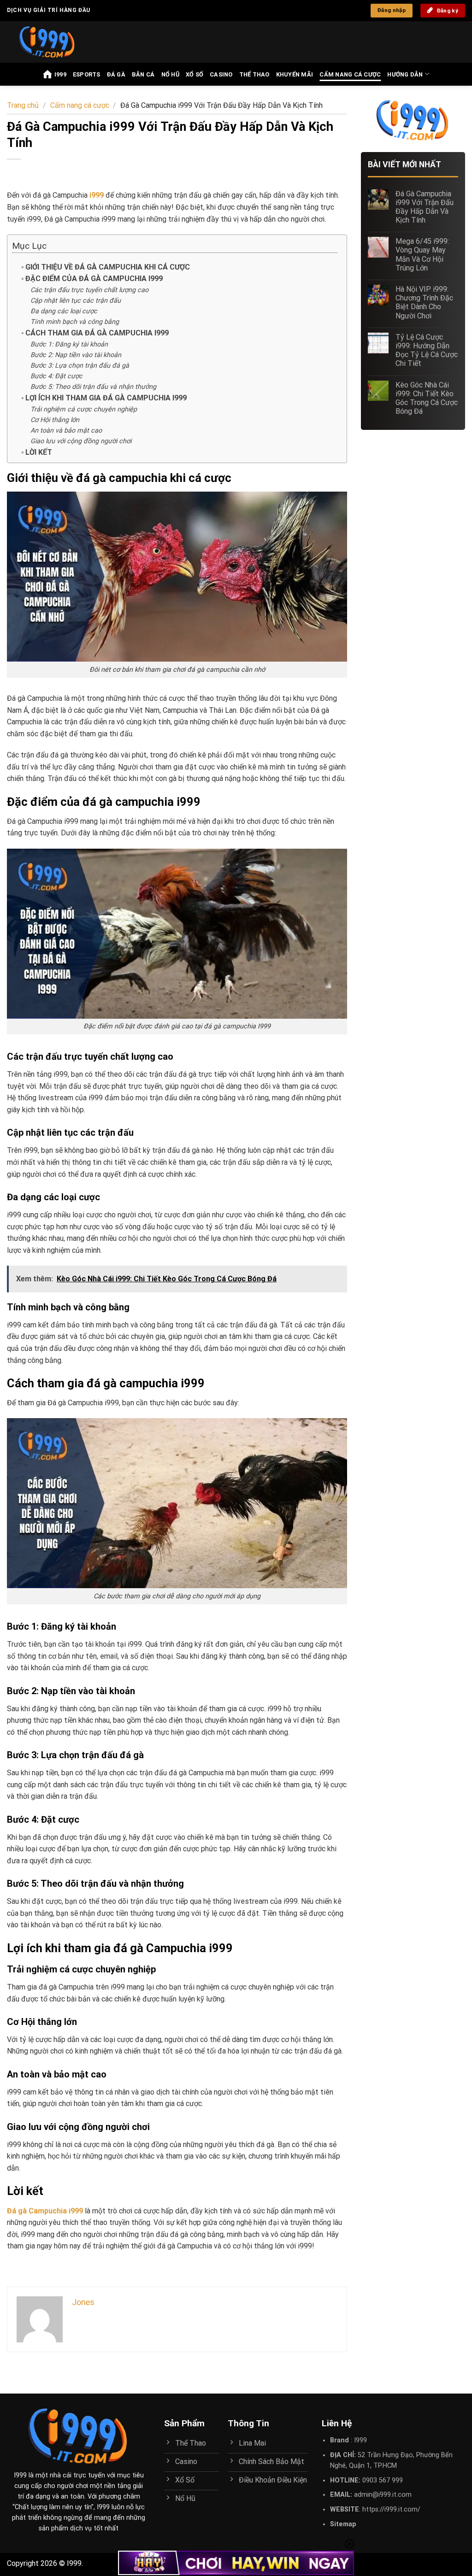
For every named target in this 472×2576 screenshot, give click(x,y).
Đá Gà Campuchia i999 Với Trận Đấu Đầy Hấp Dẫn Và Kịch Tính (425, 207)
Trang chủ (23, 105)
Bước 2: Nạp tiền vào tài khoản (76, 355)
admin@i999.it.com (383, 2495)
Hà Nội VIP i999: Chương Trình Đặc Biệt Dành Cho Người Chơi (424, 302)
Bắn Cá (143, 74)
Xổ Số (195, 74)
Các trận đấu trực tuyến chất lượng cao (89, 290)
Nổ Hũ (170, 74)
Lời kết (39, 452)
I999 (60, 74)
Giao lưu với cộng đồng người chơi (81, 441)
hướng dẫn (405, 74)
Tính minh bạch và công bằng (75, 322)
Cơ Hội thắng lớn (55, 420)
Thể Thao (254, 74)
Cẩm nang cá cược (350, 74)
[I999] (56, 42)
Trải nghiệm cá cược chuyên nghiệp (84, 409)
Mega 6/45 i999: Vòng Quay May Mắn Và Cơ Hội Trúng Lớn (422, 255)
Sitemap (343, 2524)
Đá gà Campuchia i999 (45, 2211)
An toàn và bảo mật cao (66, 431)
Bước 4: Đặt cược (56, 376)
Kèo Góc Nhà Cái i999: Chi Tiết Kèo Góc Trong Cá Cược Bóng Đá (427, 398)
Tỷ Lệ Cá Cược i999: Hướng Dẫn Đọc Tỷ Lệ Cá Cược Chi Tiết (427, 350)
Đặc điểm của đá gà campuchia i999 (94, 279)
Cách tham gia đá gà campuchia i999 (97, 333)
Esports (87, 74)
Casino (221, 74)
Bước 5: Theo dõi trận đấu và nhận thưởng (93, 387)
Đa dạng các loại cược (64, 311)
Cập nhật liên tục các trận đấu (76, 301)
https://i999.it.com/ (391, 2509)
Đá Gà (116, 74)
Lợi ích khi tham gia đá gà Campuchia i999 (106, 398)
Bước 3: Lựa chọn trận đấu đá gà (80, 366)
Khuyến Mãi (295, 74)
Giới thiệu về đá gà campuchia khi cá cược (108, 267)
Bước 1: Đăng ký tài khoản (69, 344)
